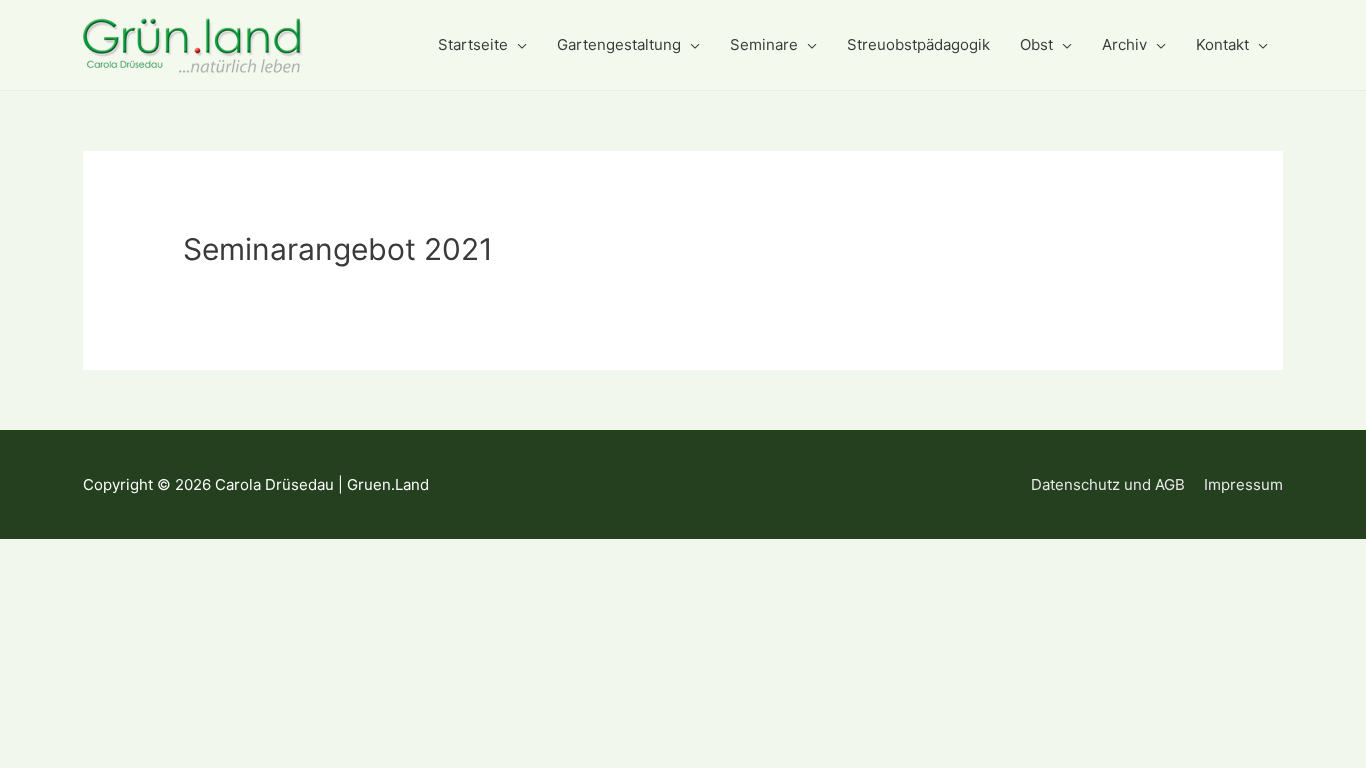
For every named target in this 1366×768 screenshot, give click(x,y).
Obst (1036, 44)
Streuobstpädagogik (918, 44)
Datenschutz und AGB (1108, 484)
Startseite (473, 44)
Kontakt (1222, 44)
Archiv (1124, 44)
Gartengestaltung (619, 44)
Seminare (764, 44)
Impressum (1243, 484)
